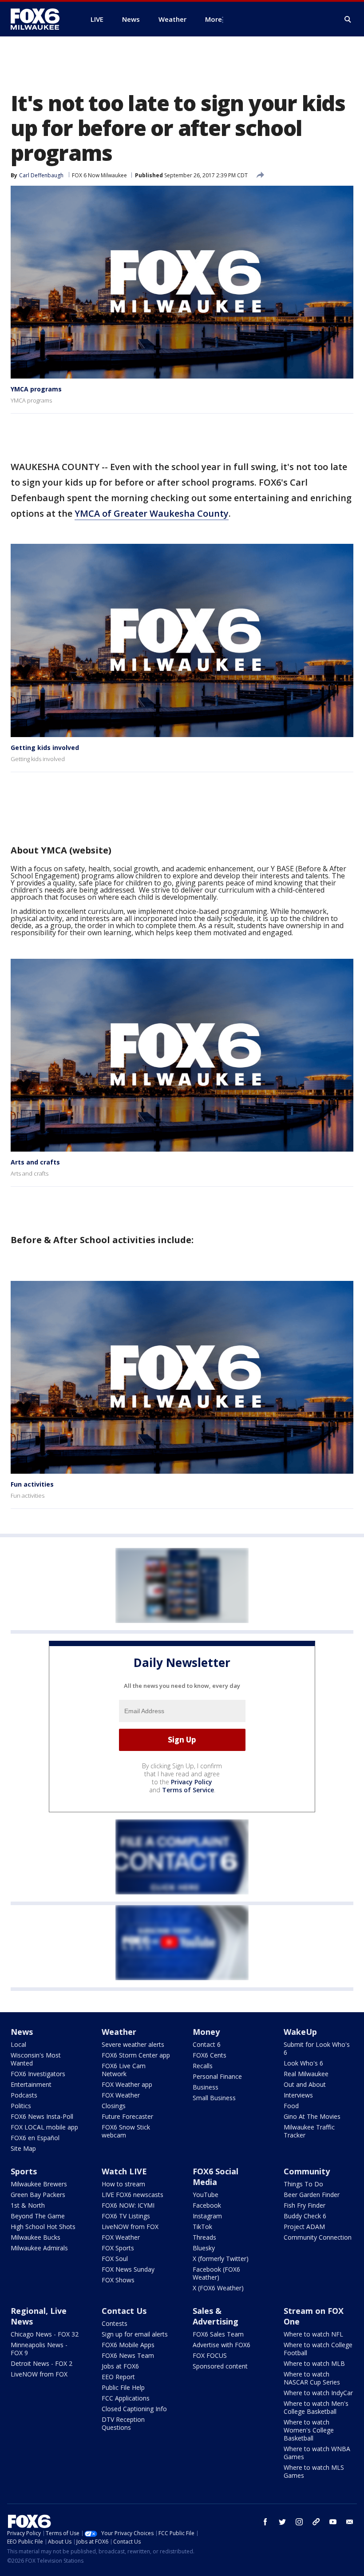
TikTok (202, 2227)
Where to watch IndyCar (318, 2393)
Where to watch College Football (318, 2349)
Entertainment (31, 2084)
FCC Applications (126, 2398)
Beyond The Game (38, 2216)
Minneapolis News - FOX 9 (39, 2349)
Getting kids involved (45, 748)
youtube (333, 2522)
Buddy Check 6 (305, 2216)
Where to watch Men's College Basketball (316, 2407)
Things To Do (303, 2184)
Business (206, 2087)
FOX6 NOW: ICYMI (128, 2205)
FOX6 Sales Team (218, 2334)
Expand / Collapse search (348, 20)
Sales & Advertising (216, 2316)
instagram (299, 2522)
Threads (204, 2237)
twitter (282, 2522)
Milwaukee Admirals (39, 2248)
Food (291, 2106)
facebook (265, 2522)
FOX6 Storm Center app (136, 2055)
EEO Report (118, 2377)
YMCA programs (36, 389)
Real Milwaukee (306, 2074)
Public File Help (123, 2387)
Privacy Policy (192, 1782)
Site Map (23, 2148)
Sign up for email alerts (135, 2334)
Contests (115, 2323)
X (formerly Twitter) (221, 2259)
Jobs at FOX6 (120, 2366)
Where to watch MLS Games (314, 2471)
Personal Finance (217, 2076)
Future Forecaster (127, 2116)
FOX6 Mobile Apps (128, 2345)
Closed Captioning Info (134, 2409)
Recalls (203, 2066)
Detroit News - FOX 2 (42, 2363)
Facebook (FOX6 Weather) (216, 2273)
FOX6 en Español (35, 2138)
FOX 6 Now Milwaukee (99, 175)
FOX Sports (118, 2248)
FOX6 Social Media (216, 2177)
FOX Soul (115, 2259)
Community (307, 2171)
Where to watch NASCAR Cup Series (312, 2378)
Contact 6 (207, 2044)
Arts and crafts (35, 1162)
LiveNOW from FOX (130, 2227)
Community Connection (318, 2237)
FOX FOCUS (210, 2355)
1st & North (28, 2205)
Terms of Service (188, 1790)
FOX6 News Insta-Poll (42, 2116)
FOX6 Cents (210, 2055)
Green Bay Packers (38, 2195)
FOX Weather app (127, 2084)
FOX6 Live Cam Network (124, 2070)
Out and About (305, 2084)
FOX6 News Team (128, 2355)
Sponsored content (220, 2366)
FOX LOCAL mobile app (44, 2127)
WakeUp (300, 2032)
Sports (24, 2171)
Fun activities (32, 1484)
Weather (119, 2032)
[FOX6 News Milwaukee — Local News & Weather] (40, 19)
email (350, 2522)
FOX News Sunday (128, 2269)
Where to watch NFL (313, 2334)
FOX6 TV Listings (126, 2216)
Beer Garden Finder (312, 2195)
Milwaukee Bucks (36, 2237)
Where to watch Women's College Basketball (309, 2430)
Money (206, 2032)
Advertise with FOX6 (222, 2345)
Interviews (298, 2095)
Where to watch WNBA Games (317, 2453)
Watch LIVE (124, 2171)
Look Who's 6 (303, 2063)
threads (316, 2522)
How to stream (123, 2184)
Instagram (207, 2216)
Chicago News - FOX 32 (45, 2334)
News (22, 2032)
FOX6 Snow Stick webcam (126, 2131)
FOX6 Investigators (38, 2074)
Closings (114, 2106)
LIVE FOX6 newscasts (133, 2195)
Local (18, 2044)
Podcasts (24, 2095)
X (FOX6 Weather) (218, 2288)
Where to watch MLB (314, 2363)
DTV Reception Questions (123, 2423)
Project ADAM (304, 2227)
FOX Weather (121, 2095)
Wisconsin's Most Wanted (36, 2059)
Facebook (207, 2205)
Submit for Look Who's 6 (317, 2048)
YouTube (206, 2195)
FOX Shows (118, 2280)
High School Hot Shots (43, 2227)
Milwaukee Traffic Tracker (309, 2131)
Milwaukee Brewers (39, 2184)
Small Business (214, 2098)
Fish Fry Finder (305, 2205)
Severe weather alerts (133, 2044)
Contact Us (124, 2311)
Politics (21, 2106)
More (214, 19)
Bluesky (204, 2248)
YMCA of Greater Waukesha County (152, 513)
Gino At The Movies (312, 2116)
